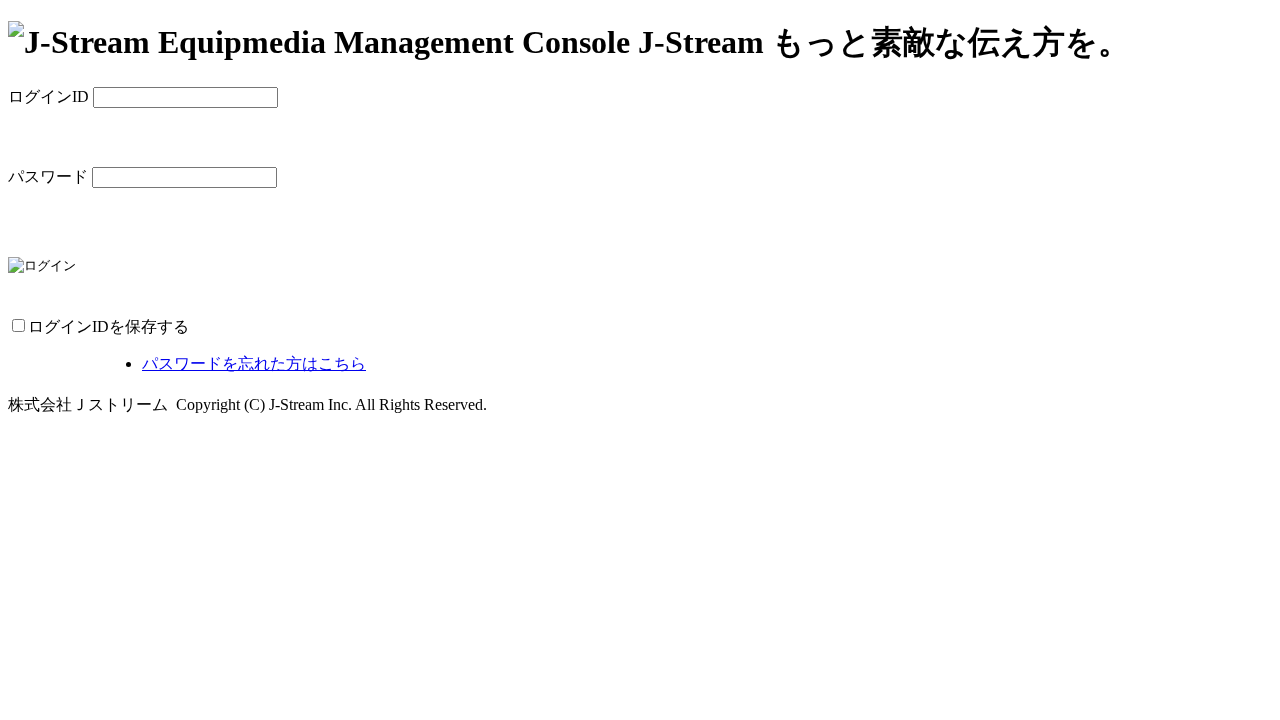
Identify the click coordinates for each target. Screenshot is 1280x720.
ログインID (48, 96)
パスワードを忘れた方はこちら (254, 363)
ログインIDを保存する (108, 326)
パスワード (48, 176)
